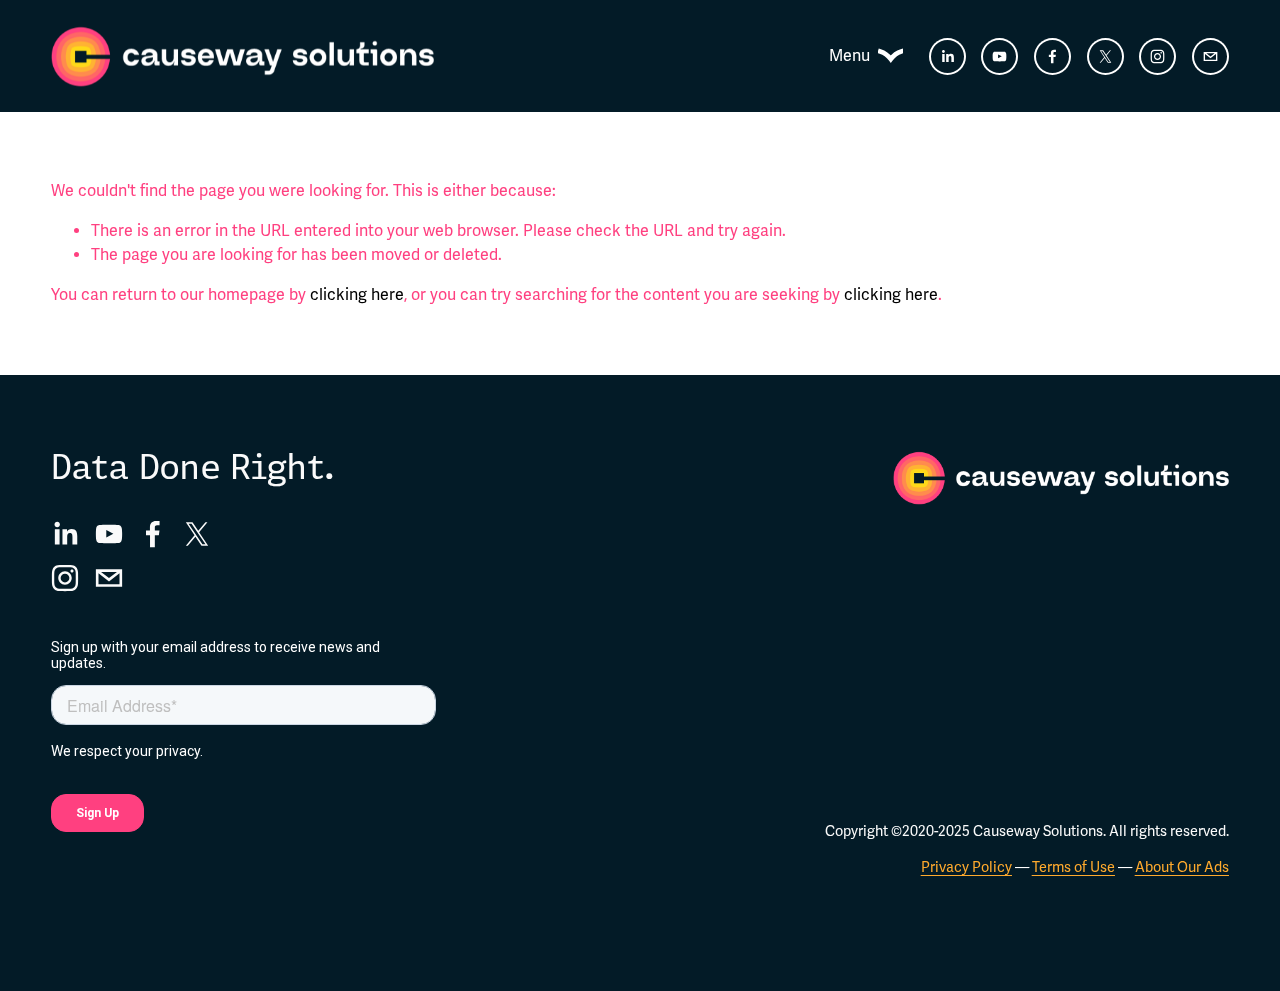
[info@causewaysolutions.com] (1210, 56)
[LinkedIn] (947, 56)
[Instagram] (1157, 56)
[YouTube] (999, 56)
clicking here (357, 295)
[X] (1105, 56)
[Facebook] (1052, 56)
